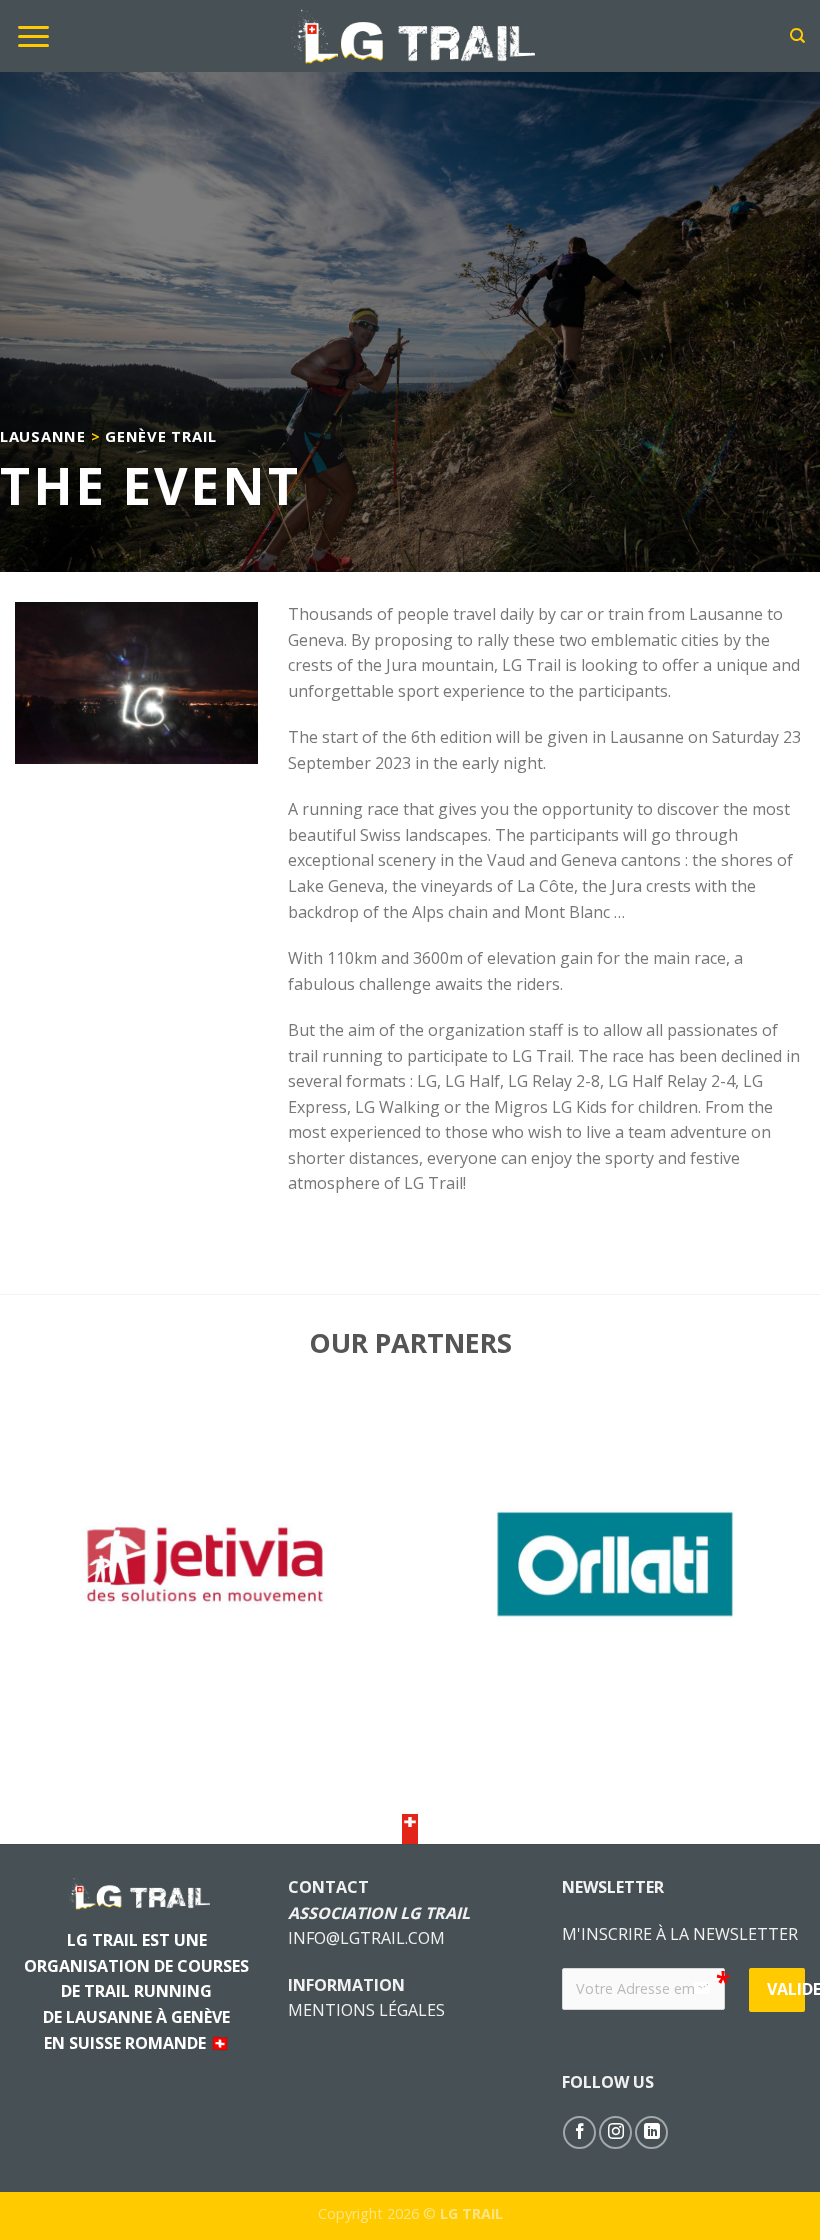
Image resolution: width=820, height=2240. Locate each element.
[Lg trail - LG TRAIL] (410, 35)
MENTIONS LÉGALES (366, 2010)
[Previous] (42, 1579)
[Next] (778, 1579)
